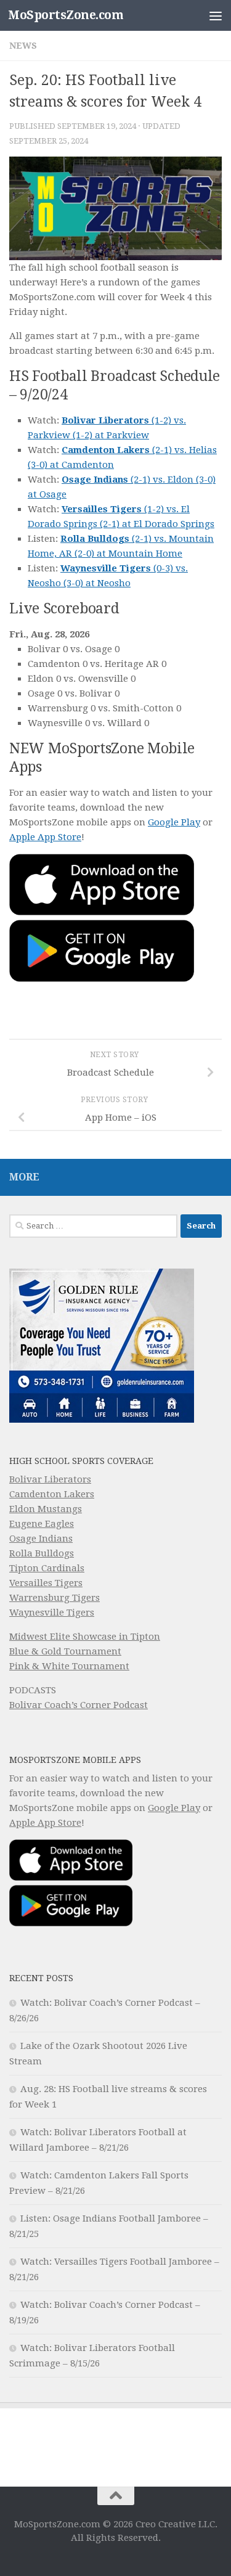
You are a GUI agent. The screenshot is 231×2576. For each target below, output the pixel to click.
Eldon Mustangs (46, 1509)
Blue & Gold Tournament (65, 1651)
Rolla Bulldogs (42, 1553)
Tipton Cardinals (47, 1568)
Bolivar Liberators (50, 1479)
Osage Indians (41, 1539)
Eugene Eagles (42, 1524)
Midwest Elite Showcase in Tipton (85, 1637)
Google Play (174, 822)
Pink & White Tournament (69, 1666)
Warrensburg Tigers (55, 1598)
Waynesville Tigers (52, 1613)
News (23, 46)
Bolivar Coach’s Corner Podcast (79, 1705)
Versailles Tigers (46, 1583)
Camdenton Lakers (52, 1494)
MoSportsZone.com (66, 15)
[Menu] (216, 15)
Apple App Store (45, 837)
